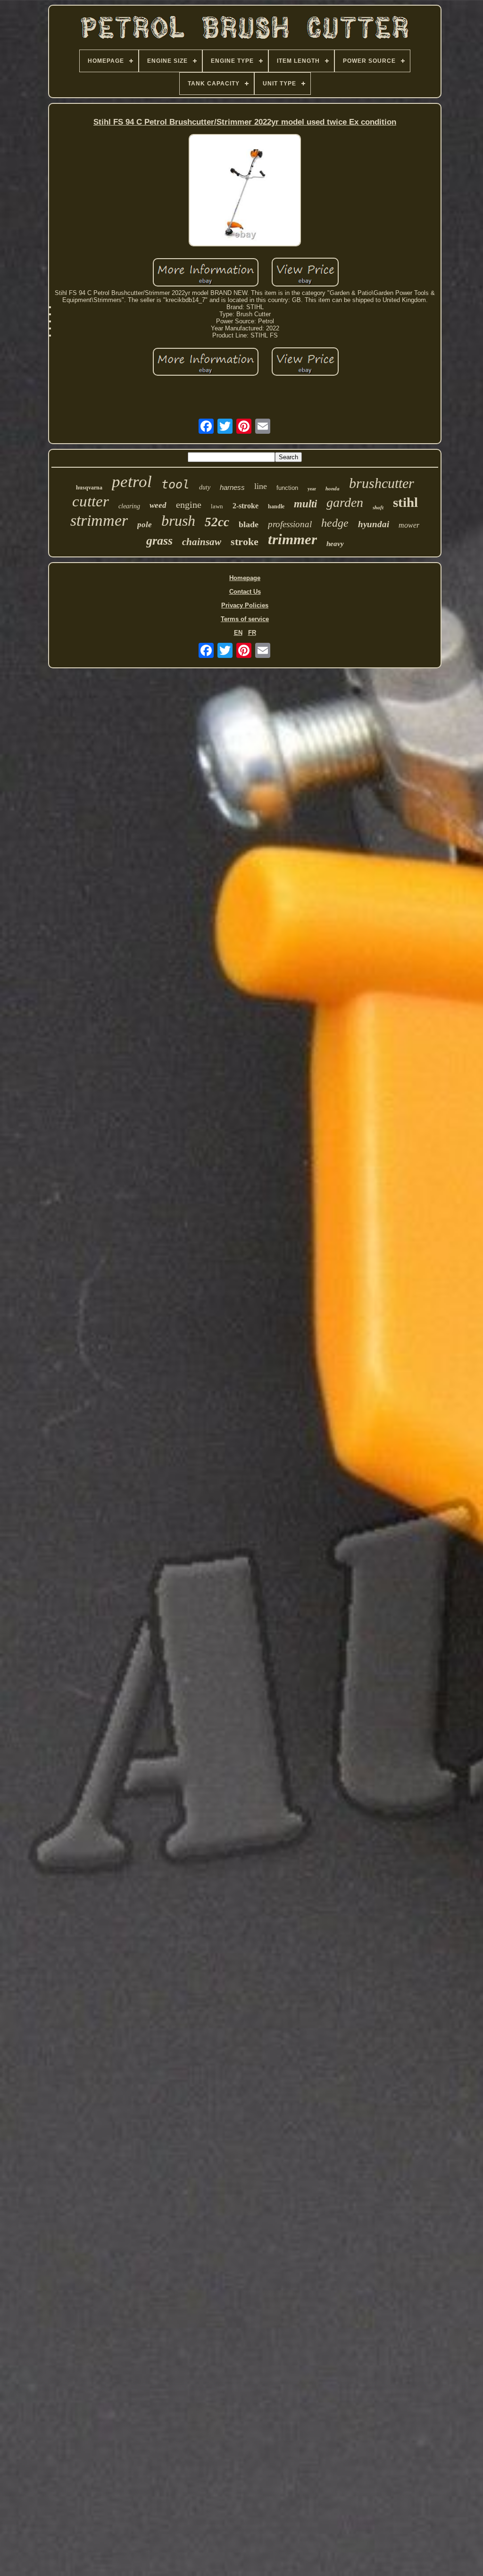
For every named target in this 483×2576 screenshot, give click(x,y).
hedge (335, 523)
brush (178, 521)
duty (205, 487)
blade (249, 524)
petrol (132, 482)
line (261, 486)
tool (175, 484)
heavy (335, 544)
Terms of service (245, 619)
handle (276, 506)
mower (409, 525)
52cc (217, 522)
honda (333, 488)
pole (145, 525)
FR (252, 633)
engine (189, 505)
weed (158, 505)
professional (290, 524)
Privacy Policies (245, 605)
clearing (129, 506)
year (312, 489)
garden (345, 502)
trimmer (292, 539)
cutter (91, 501)
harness (232, 487)
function (287, 488)
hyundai (374, 524)
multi (305, 504)
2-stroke (246, 506)
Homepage (245, 578)
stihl (405, 502)
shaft (378, 507)
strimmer (99, 520)
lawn (217, 506)
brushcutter (382, 483)
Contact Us (245, 592)
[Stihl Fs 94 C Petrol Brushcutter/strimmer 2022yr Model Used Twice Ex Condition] (245, 191)
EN (238, 633)
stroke (245, 542)
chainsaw (202, 542)
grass (159, 541)
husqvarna (89, 488)
